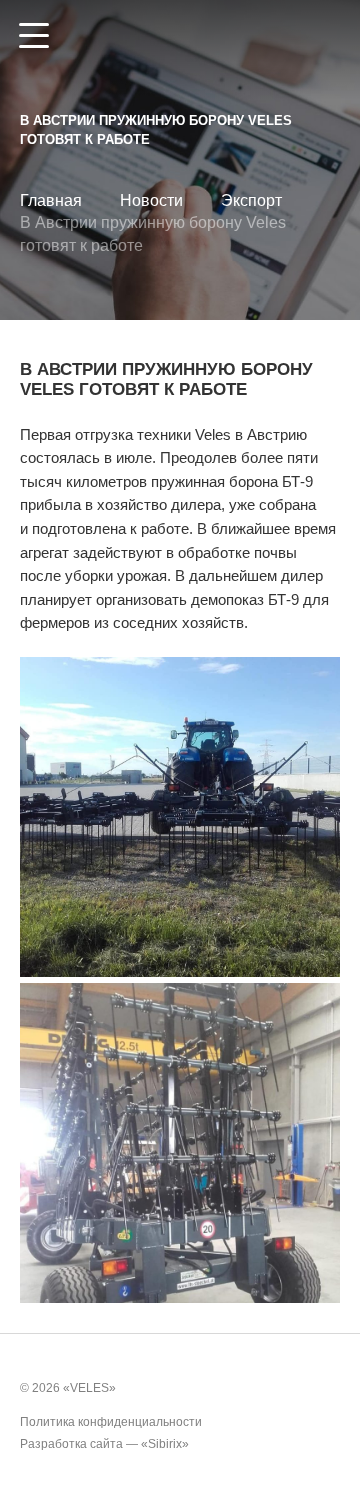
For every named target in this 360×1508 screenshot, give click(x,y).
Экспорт (251, 200)
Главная (51, 200)
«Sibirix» (165, 1444)
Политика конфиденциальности (111, 1422)
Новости (151, 200)
